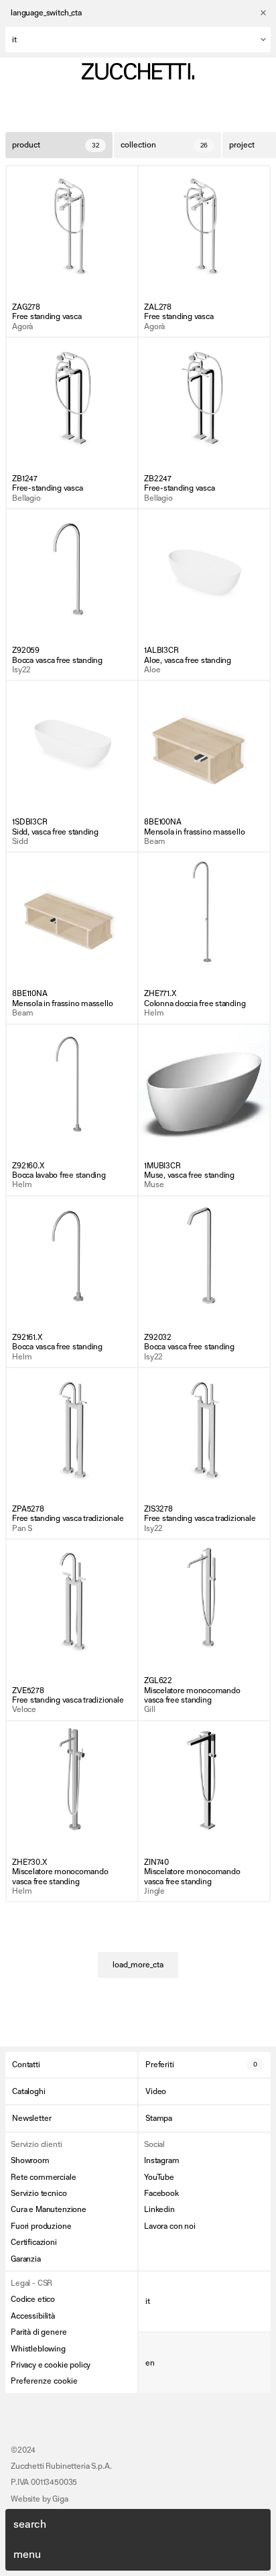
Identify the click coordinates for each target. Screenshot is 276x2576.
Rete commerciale (43, 2177)
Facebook (161, 2193)
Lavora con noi (170, 2226)
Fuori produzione (41, 2226)
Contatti (26, 2065)
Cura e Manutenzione (49, 2209)
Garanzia (26, 2259)
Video (156, 2091)
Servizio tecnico (39, 2193)
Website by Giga (40, 2499)
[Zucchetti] (138, 71)
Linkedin (159, 2209)
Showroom (30, 2160)
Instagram (162, 2160)
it (148, 2301)
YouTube (159, 2177)
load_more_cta (138, 1965)
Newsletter (31, 2118)
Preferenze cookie (44, 2381)
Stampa (159, 2118)
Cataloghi (29, 2091)
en (150, 2363)
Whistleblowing (38, 2349)
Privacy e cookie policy (51, 2365)
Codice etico (33, 2299)
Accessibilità (33, 2316)
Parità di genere (39, 2332)
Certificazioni (34, 2242)
